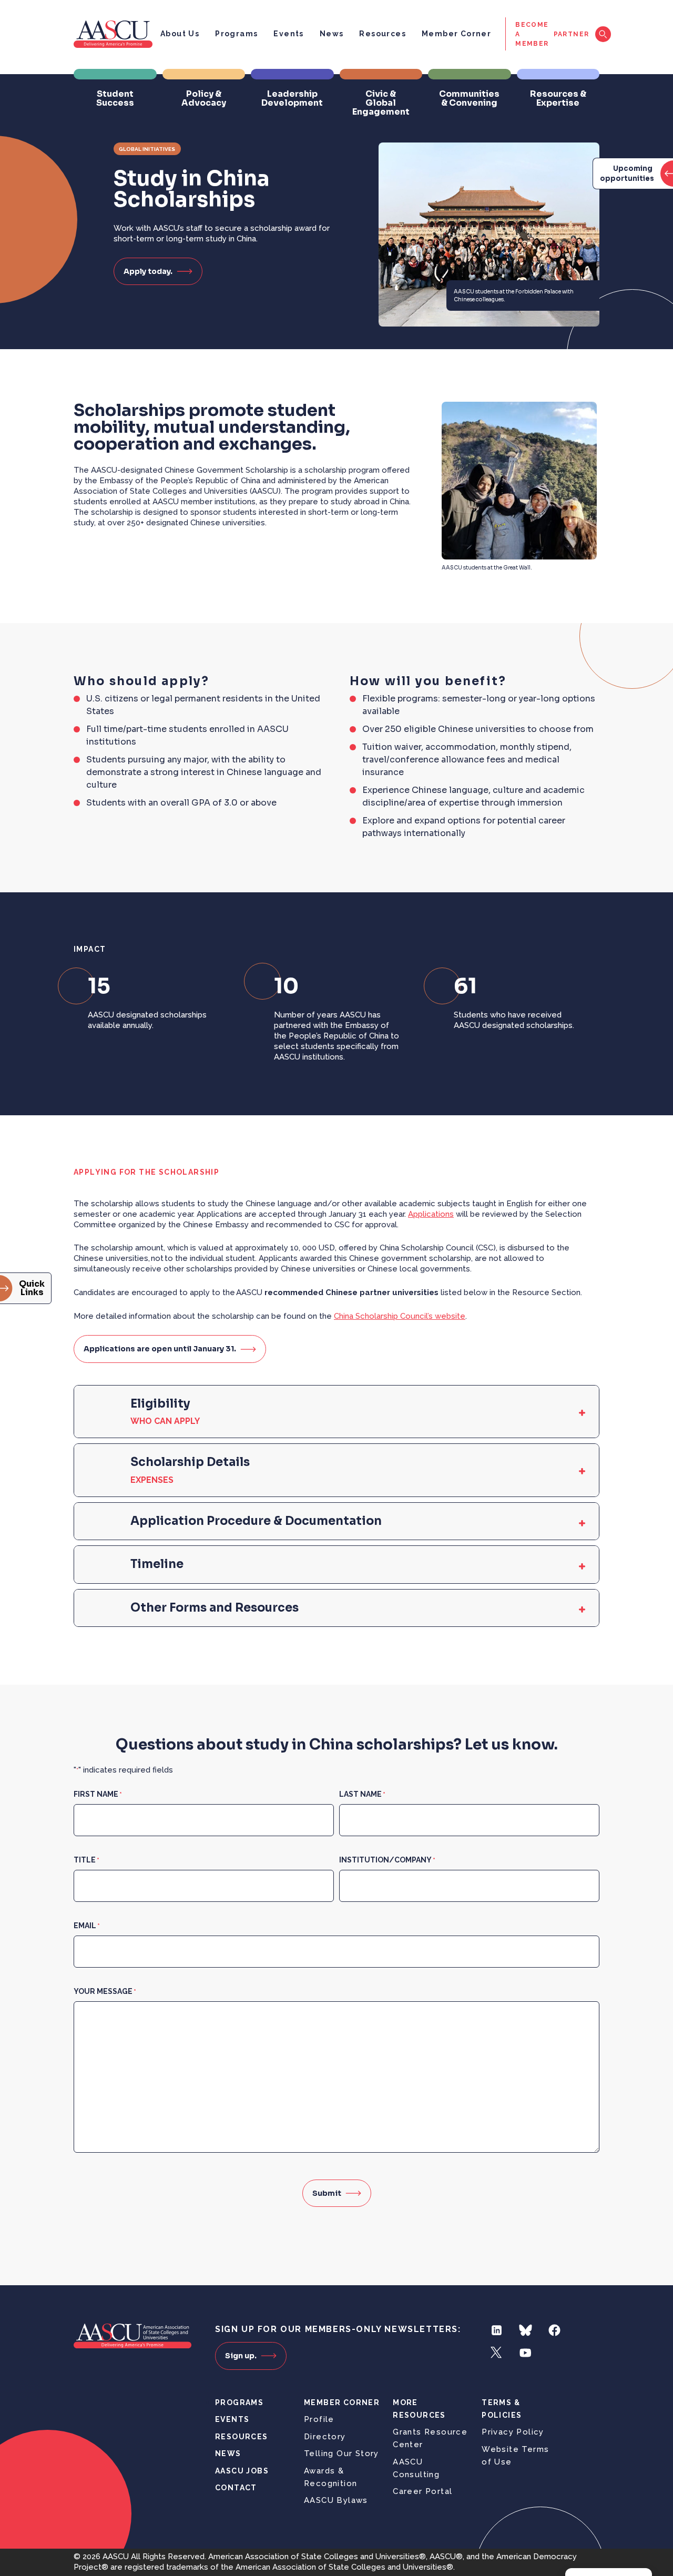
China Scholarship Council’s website (400, 1316)
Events (288, 34)
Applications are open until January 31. (160, 1349)
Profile (319, 2419)
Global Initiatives (147, 149)
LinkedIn (497, 2330)
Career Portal (422, 2491)
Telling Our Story (341, 2453)
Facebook (554, 2330)
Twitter (497, 2353)
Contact (236, 2488)
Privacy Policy (513, 2432)
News (332, 34)
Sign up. (241, 2356)
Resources (383, 34)
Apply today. (148, 271)
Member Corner (456, 34)
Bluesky (526, 2330)
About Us (180, 34)
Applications (431, 1214)
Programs (236, 34)
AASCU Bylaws (336, 2500)
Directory (325, 2437)
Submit (327, 2193)
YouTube (526, 2353)
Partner (572, 34)
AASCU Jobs (242, 2471)
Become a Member (532, 34)
